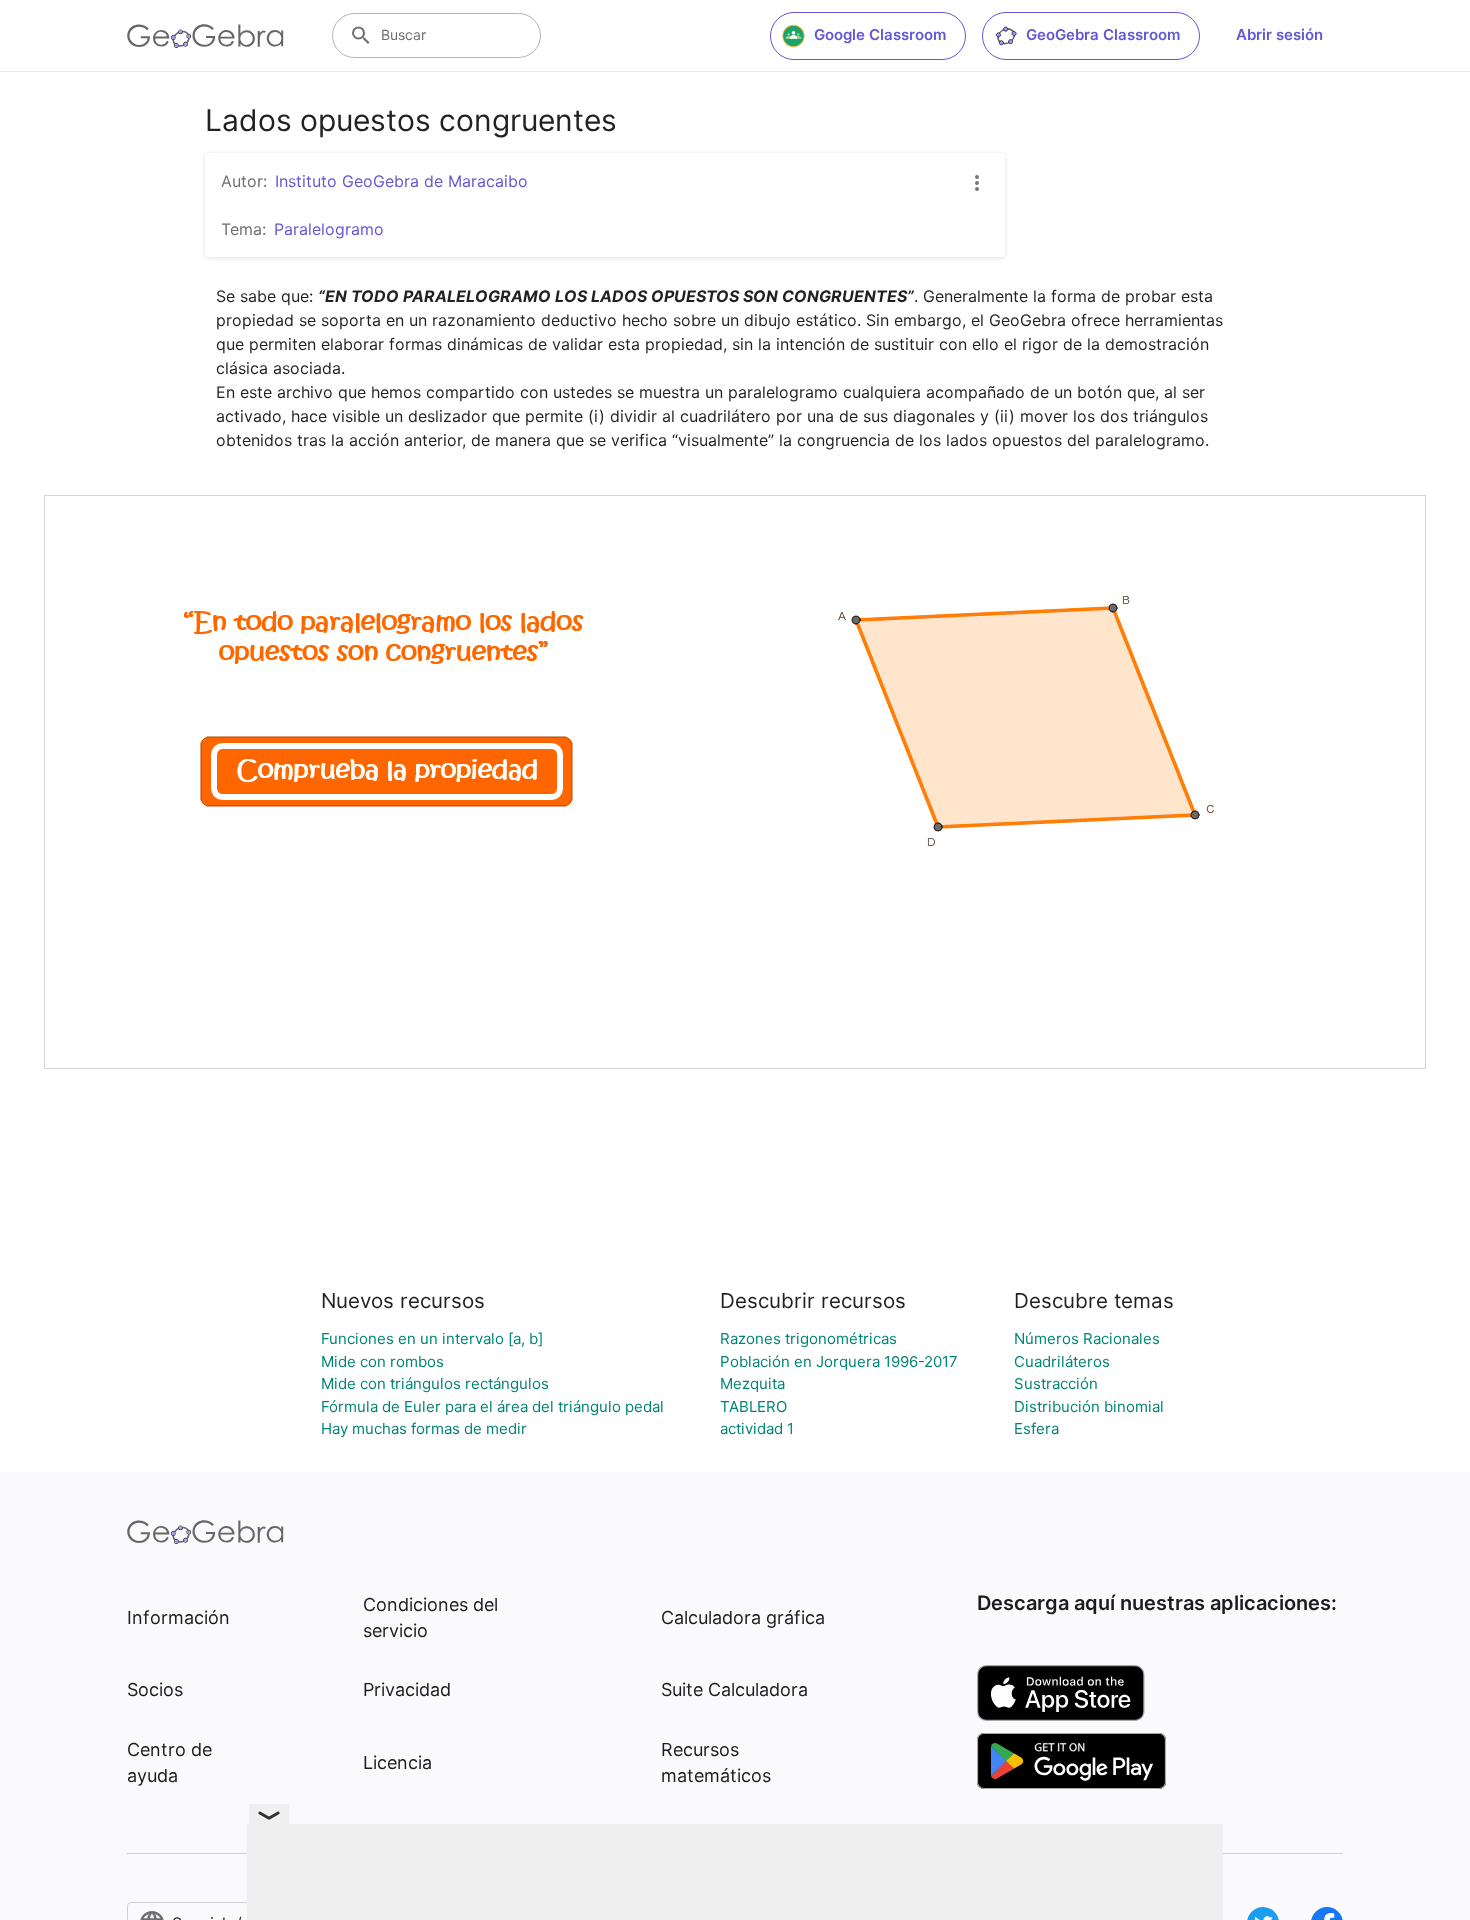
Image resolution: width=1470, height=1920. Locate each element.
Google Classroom (880, 34)
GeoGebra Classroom (1103, 34)
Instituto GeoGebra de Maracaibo (401, 181)
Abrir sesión (1279, 34)
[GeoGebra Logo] (205, 36)
